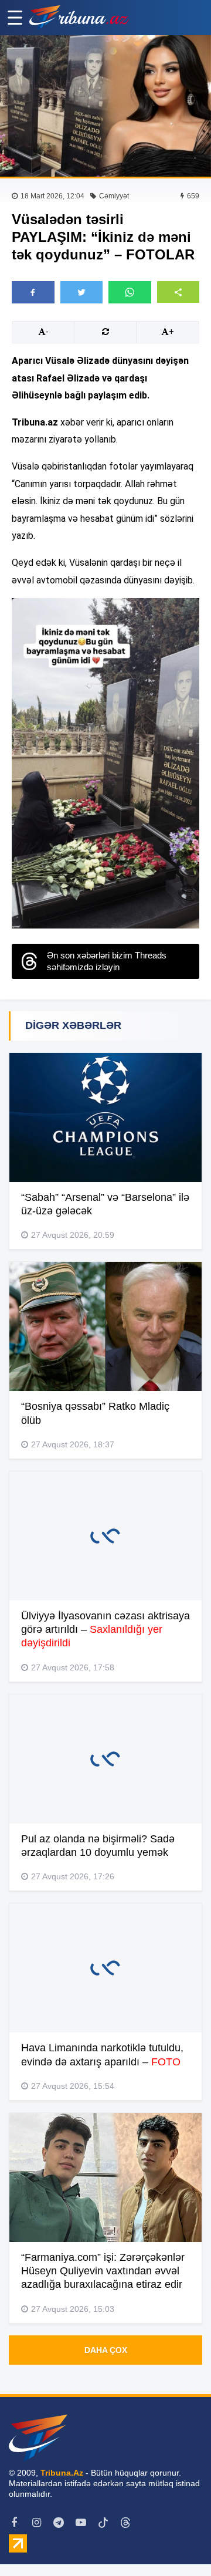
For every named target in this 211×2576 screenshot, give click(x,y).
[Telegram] (59, 2523)
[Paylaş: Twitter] (82, 292)
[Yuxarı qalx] (178, 2543)
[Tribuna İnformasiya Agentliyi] (79, 18)
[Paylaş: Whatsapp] (130, 292)
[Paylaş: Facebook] (33, 292)
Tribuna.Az (62, 2473)
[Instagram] (36, 2523)
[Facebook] (14, 2523)
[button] (178, 292)
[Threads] (125, 2523)
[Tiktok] (103, 2523)
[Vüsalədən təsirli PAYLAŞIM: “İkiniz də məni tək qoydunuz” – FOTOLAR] (105, 106)
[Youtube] (81, 2523)
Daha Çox (106, 2350)
